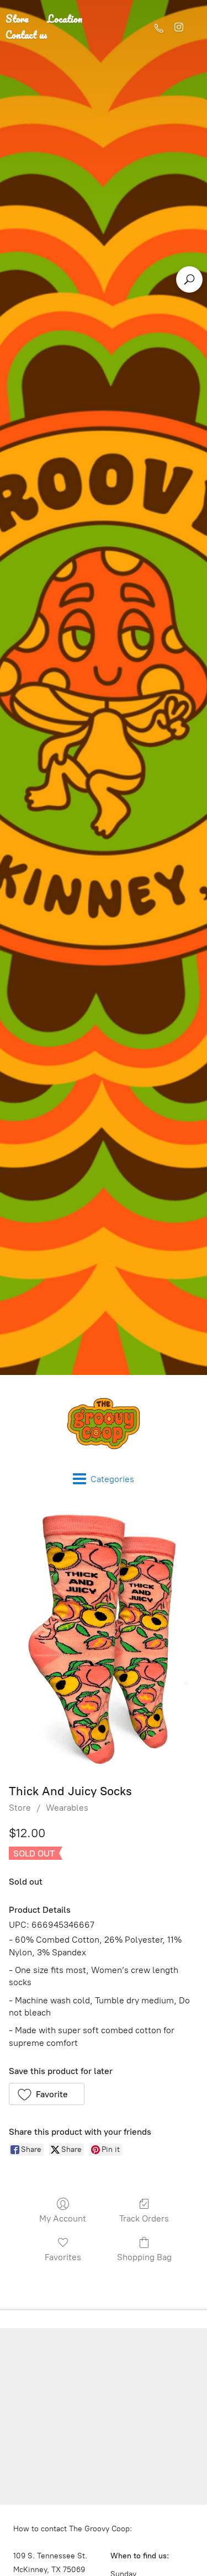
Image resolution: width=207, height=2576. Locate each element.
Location (65, 19)
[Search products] (189, 279)
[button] (47, 2094)
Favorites (63, 2257)
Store (20, 1808)
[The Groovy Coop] (104, 1424)
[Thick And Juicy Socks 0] (104, 1640)
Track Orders (144, 2218)
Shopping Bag (144, 2257)
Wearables (67, 1808)
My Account (63, 2218)
